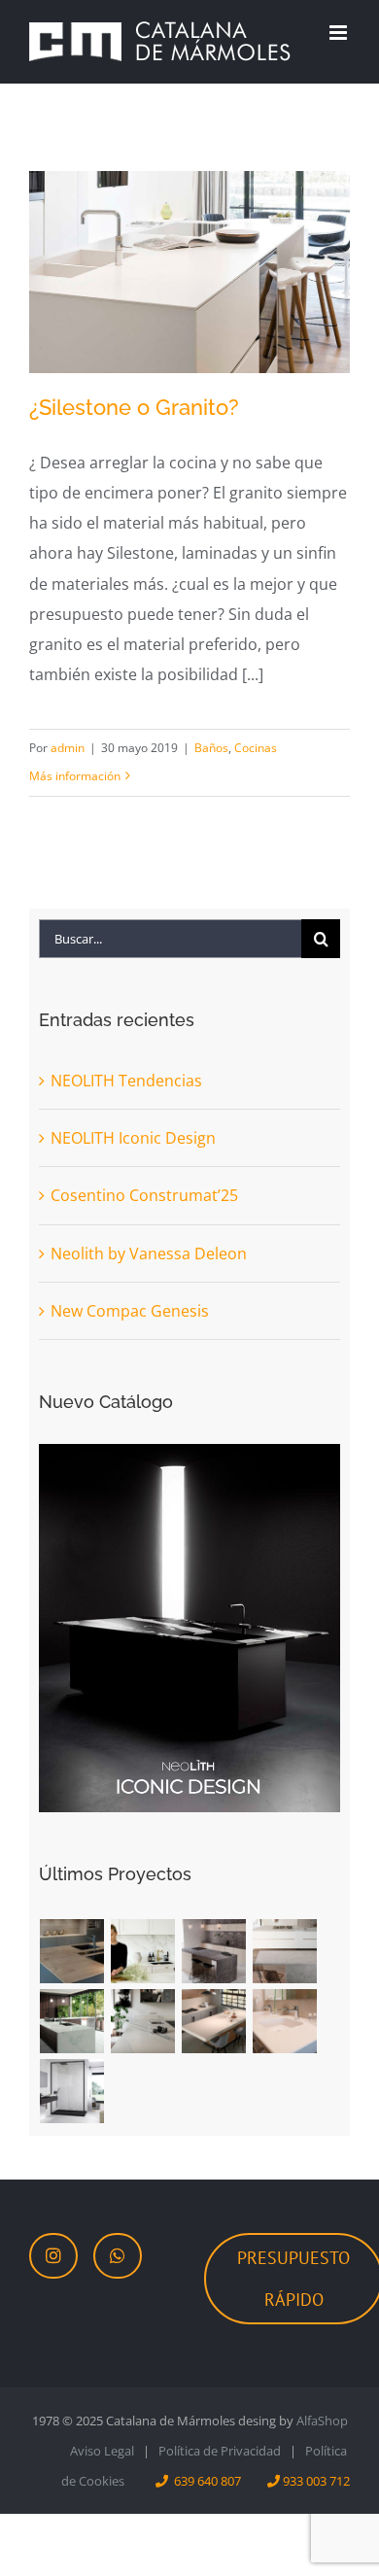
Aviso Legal (102, 2451)
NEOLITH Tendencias (126, 1081)
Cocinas (256, 748)
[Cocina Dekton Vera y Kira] (285, 1951)
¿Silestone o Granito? (134, 407)
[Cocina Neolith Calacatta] (143, 1951)
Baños (211, 748)
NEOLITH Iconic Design (133, 1138)
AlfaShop (322, 2421)
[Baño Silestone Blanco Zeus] (285, 2021)
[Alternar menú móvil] (340, 33)
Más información (75, 776)
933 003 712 (316, 2481)
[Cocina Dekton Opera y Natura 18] (72, 2021)
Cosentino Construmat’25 (144, 1195)
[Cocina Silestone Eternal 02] (214, 2021)
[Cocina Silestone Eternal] (143, 2021)
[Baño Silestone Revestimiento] (72, 2091)
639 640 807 (207, 2481)
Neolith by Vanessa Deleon (149, 1254)
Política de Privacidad (220, 2451)
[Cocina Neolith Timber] (72, 1951)
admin (68, 748)
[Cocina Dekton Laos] (214, 1951)
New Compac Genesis (130, 1311)
